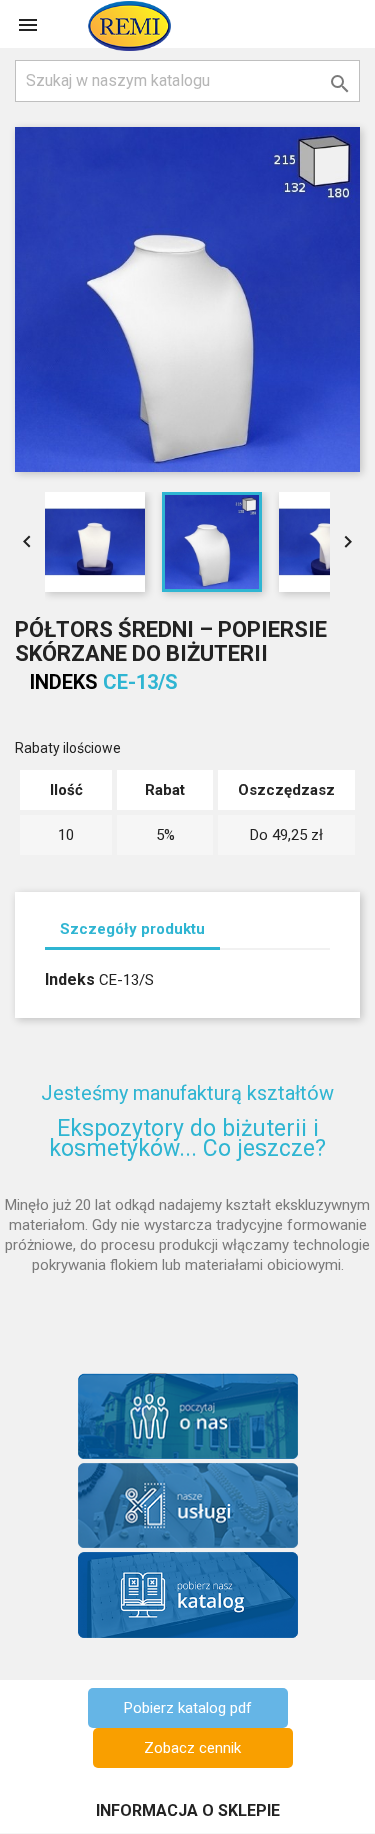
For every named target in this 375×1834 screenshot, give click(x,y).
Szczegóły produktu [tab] (132, 929)
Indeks (64, 682)
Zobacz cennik (192, 1748)
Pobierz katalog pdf (188, 1708)
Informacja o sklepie (188, 1810)
